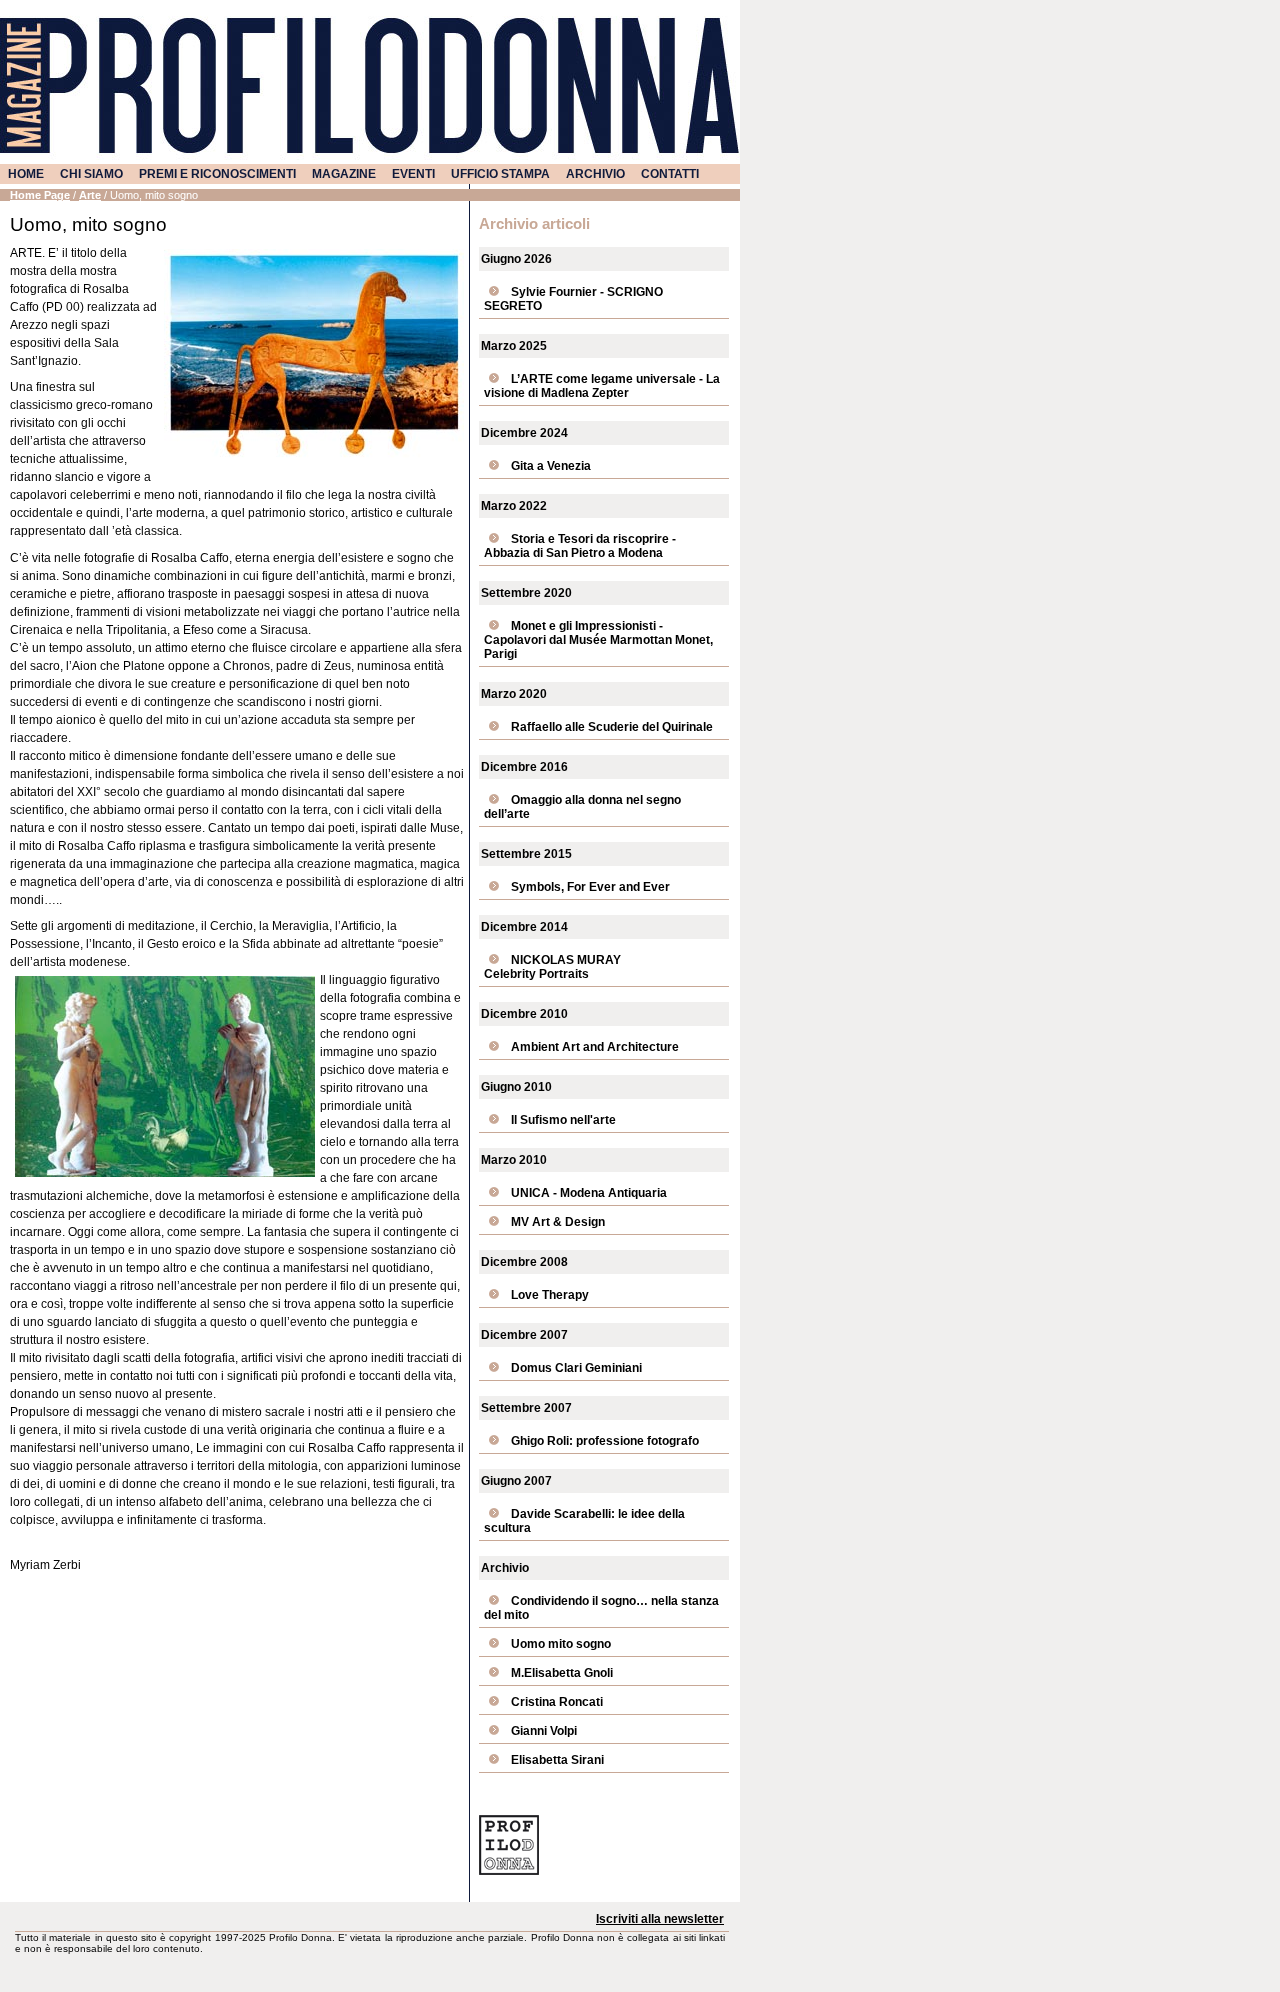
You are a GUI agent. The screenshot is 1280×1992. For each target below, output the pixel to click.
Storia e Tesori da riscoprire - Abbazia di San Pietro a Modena (580, 546)
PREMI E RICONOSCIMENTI (217, 174)
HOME (26, 174)
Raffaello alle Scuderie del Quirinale (612, 727)
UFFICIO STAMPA (500, 174)
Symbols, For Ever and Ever (590, 887)
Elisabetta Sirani (557, 1760)
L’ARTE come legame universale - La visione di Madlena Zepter (602, 386)
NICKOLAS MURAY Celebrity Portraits (552, 967)
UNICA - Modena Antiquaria (589, 1193)
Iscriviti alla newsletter (660, 1919)
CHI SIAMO (91, 174)
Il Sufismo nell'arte (563, 1120)
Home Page (40, 195)
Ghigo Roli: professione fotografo (605, 1441)
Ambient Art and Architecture (595, 1047)
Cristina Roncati (557, 1702)
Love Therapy (550, 1295)
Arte (90, 195)
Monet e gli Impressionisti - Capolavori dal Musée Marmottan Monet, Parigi (598, 640)
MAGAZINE (344, 174)
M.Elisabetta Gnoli (562, 1673)
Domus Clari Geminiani (576, 1368)
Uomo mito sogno (561, 1644)
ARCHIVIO (595, 174)
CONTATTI (670, 174)
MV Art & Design (558, 1222)
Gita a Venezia (551, 466)
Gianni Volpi (544, 1731)
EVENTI (413, 174)
